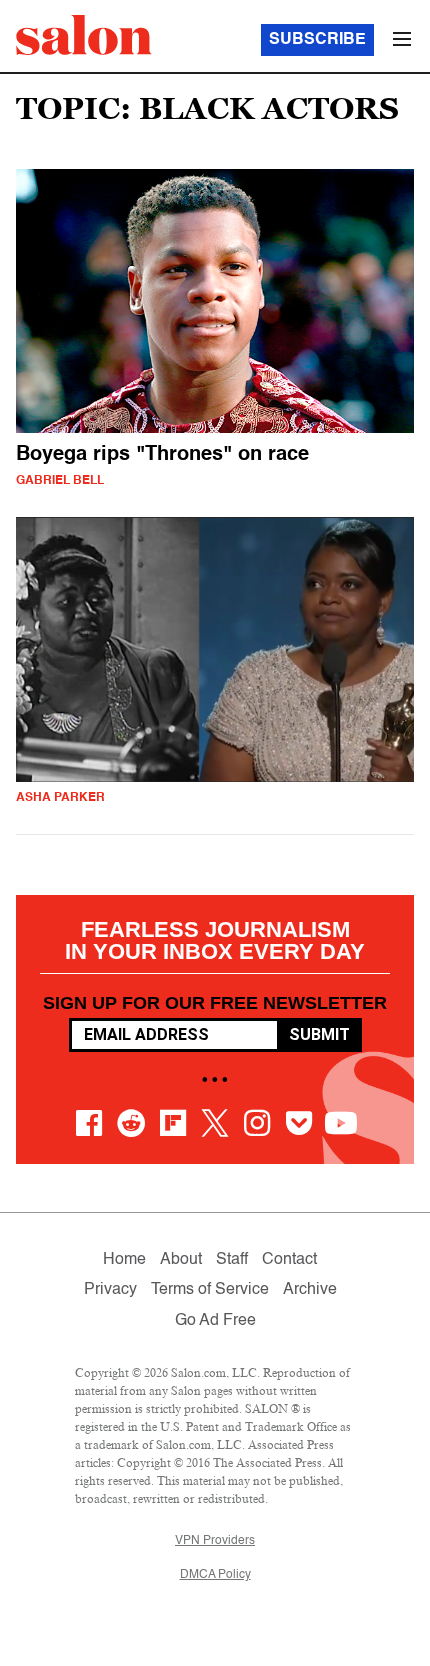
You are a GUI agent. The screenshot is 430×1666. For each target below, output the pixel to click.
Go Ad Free (215, 1321)
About (181, 1260)
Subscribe (317, 40)
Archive (310, 1290)
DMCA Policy (215, 1575)
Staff (232, 1260)
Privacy (110, 1290)
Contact (289, 1260)
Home (124, 1260)
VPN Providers (215, 1541)
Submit (319, 1034)
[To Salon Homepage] (84, 35)
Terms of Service (210, 1290)
